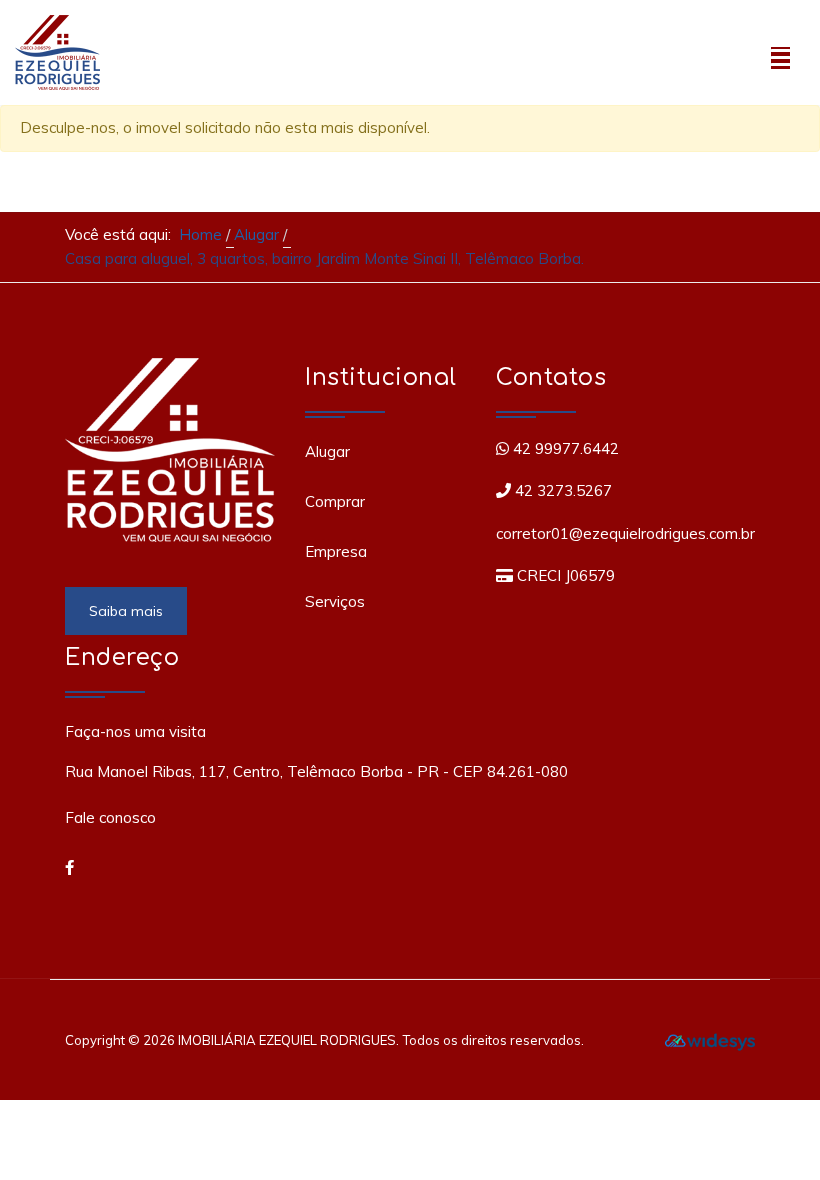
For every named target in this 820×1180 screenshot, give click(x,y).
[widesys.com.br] (710, 1040)
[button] (780, 53)
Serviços (335, 601)
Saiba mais (126, 611)
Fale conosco (110, 817)
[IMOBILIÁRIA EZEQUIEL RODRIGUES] (57, 50)
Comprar (335, 501)
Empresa (336, 551)
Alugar (327, 451)
